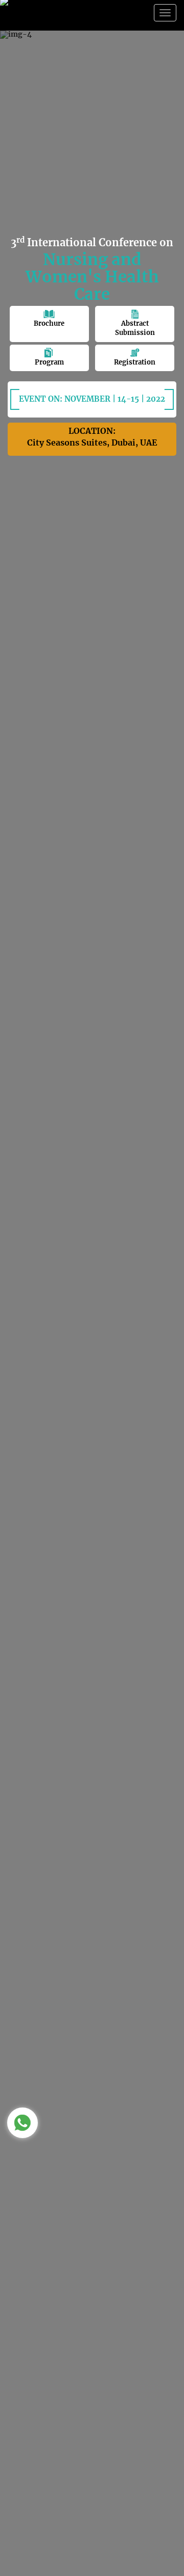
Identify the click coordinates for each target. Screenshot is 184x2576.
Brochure (49, 323)
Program (49, 362)
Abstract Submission (135, 328)
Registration (135, 362)
